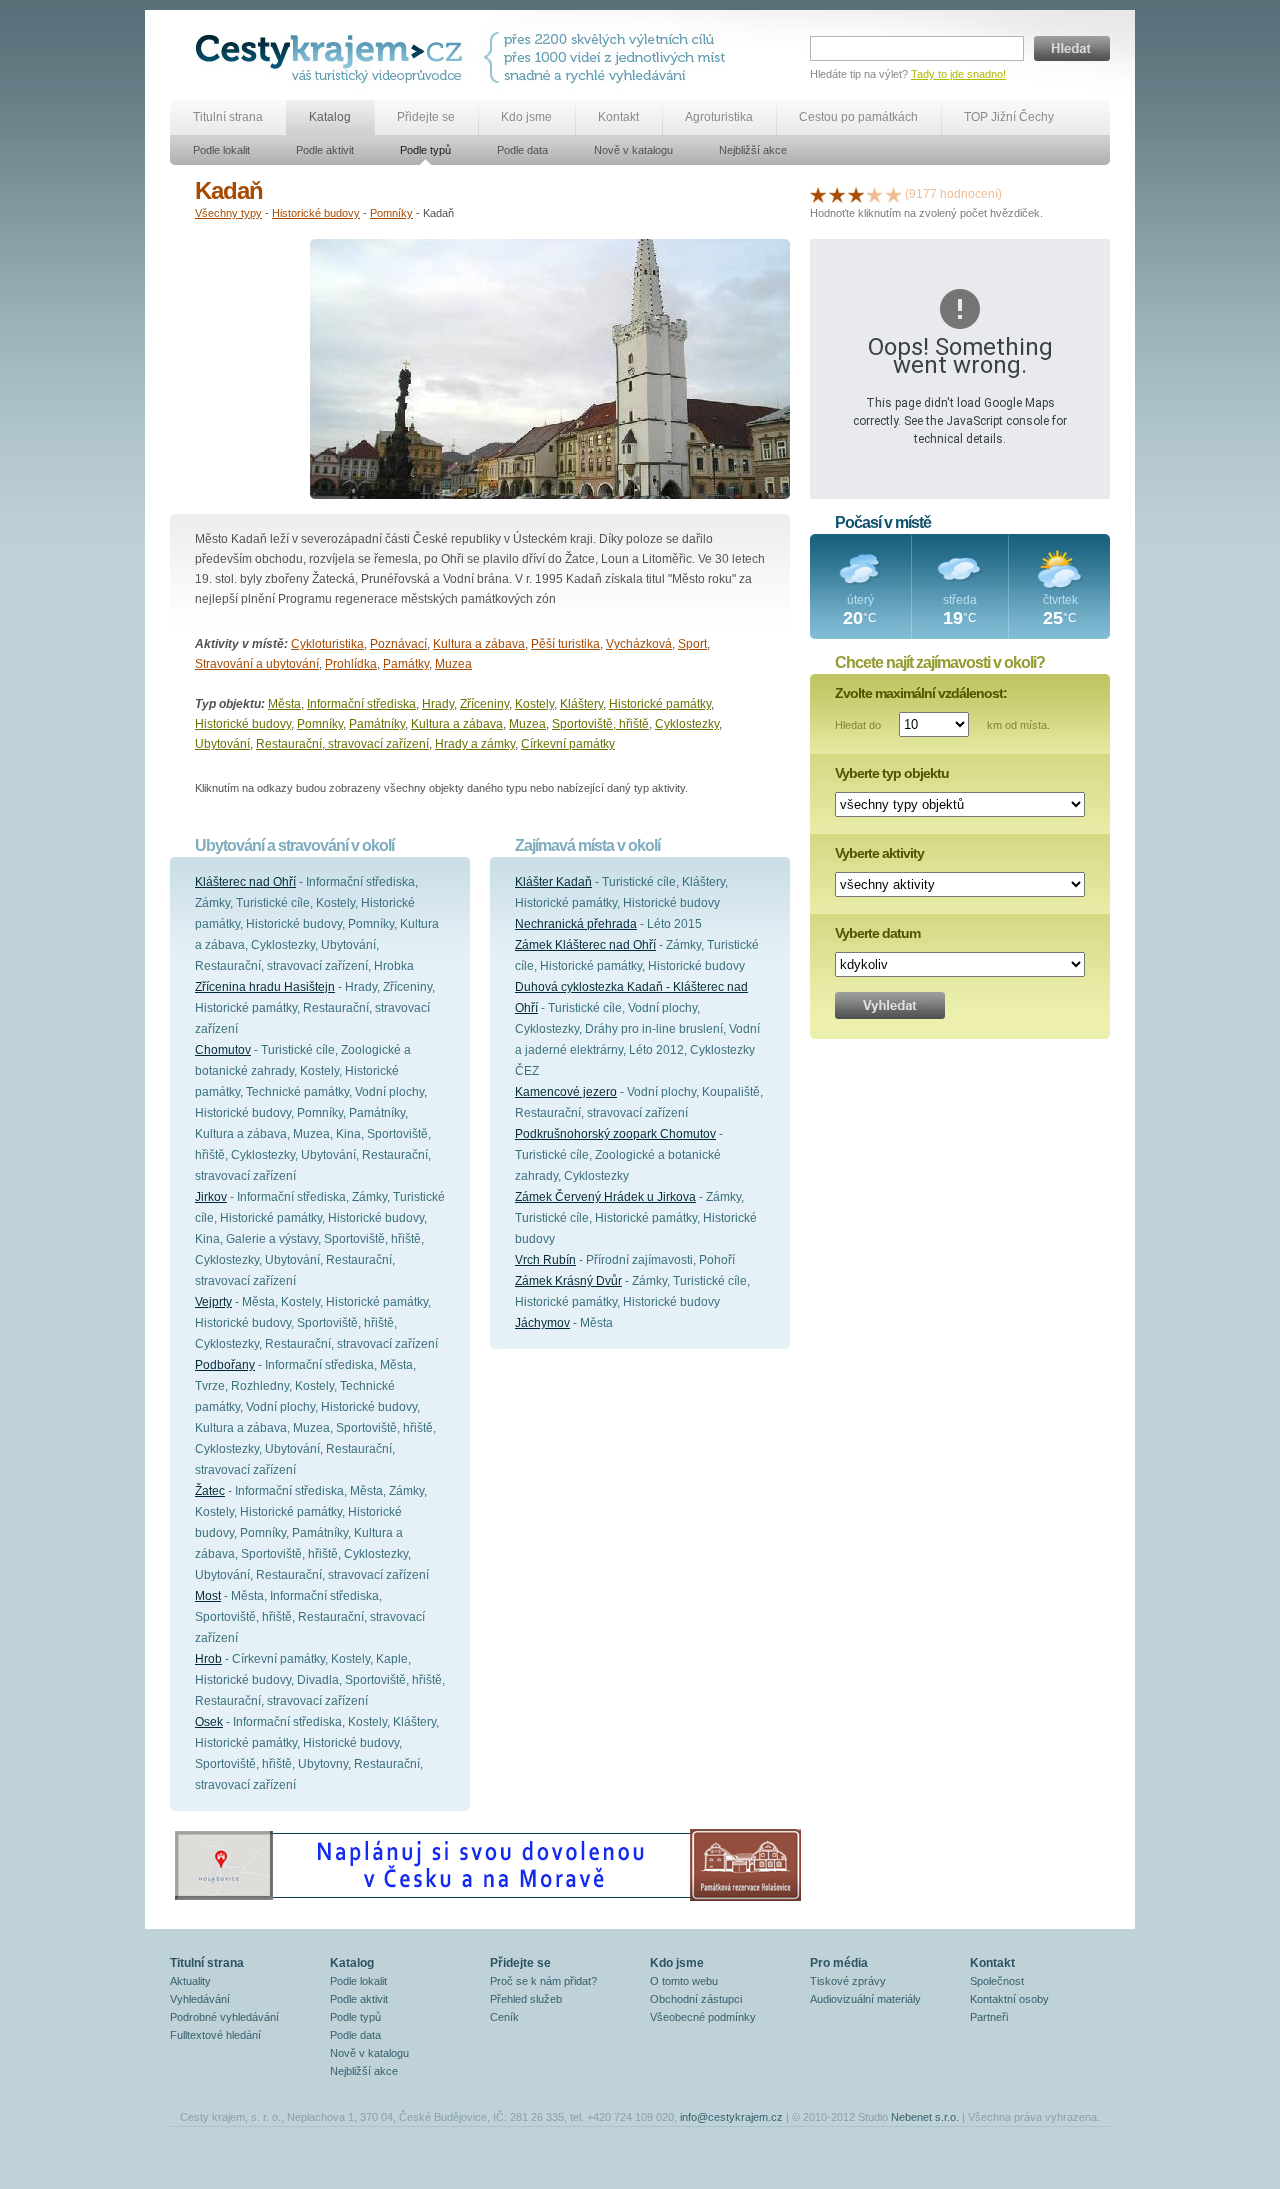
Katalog (330, 117)
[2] (837, 194)
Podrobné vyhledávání (224, 2017)
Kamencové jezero (566, 1092)
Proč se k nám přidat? (543, 1981)
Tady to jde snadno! (958, 74)
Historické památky (660, 704)
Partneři (989, 2017)
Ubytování (222, 744)
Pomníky (391, 213)
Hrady (438, 704)
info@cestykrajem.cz (731, 2117)
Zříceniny (484, 704)
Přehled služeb (526, 1999)
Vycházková (639, 644)
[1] (818, 194)
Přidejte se (426, 117)
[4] (875, 194)
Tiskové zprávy (848, 1981)
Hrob (208, 1659)
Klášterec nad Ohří (245, 882)
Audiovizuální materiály (865, 1999)
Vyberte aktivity (879, 853)
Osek (209, 1722)
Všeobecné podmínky (703, 2017)
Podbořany (225, 1365)
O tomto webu (684, 1981)
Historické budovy (316, 213)
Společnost (997, 1981)
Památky (406, 664)
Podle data (522, 150)
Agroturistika (719, 117)
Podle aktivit (325, 150)
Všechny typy (228, 213)
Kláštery (581, 704)
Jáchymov (542, 1323)
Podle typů (425, 150)
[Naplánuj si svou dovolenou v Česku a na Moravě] (487, 1900)
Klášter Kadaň (553, 882)
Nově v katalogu (633, 150)
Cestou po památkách (858, 117)
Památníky (377, 724)
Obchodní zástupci (696, 1999)
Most (208, 1596)
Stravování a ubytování (257, 664)
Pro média (839, 1963)
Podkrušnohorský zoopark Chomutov (615, 1134)
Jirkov (211, 1197)
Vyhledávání (200, 1999)
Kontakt (618, 117)
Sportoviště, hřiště (600, 724)
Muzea (453, 664)
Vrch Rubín (545, 1260)
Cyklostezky (687, 724)
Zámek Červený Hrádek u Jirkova (605, 1197)
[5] (894, 194)
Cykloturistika (327, 644)
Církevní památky (568, 744)
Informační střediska (361, 704)
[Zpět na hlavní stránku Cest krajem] (332, 57)
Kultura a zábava (479, 644)
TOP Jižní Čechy (1009, 117)
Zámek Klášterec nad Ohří (585, 945)
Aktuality (190, 1981)
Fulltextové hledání (215, 2035)
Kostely (534, 704)
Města (284, 704)
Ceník (504, 2017)
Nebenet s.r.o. (925, 2117)
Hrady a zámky (475, 744)
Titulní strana (228, 117)
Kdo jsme (526, 117)
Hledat (1072, 48)
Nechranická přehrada (576, 924)
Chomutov (223, 1050)
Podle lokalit (221, 150)
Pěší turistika (565, 644)
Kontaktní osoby (1009, 1999)
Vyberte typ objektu (892, 773)
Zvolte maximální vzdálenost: (921, 693)
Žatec (210, 1491)
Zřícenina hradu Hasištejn (265, 987)
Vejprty (213, 1302)
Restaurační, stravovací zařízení (342, 744)
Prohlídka (351, 664)
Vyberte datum (877, 933)
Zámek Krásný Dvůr (568, 1281)
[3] (856, 194)
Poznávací (398, 644)
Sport (692, 644)
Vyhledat (890, 1005)
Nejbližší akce (753, 150)
